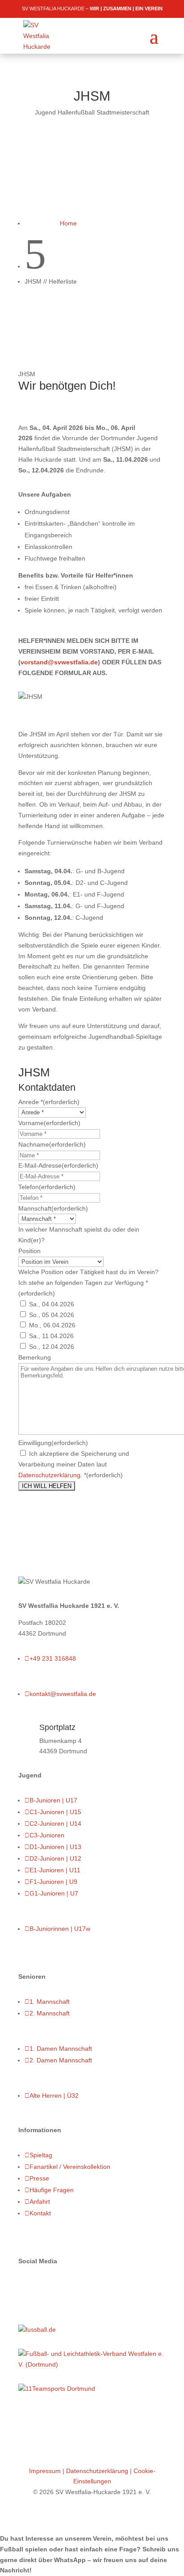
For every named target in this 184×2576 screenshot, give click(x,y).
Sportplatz (57, 1727)
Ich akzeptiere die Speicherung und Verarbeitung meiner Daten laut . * (74, 1464)
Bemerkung (35, 1357)
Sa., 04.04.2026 (52, 1304)
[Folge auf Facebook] (25, 2287)
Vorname (49, 1123)
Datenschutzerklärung (49, 1475)
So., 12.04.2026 (52, 1347)
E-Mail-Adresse (58, 1165)
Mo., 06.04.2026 (52, 1325)
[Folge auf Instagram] (43, 2287)
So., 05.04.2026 (52, 1315)
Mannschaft (53, 1208)
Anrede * (49, 1102)
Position (29, 1251)
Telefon (47, 1187)
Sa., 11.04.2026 (51, 1336)
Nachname (52, 1144)
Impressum (45, 2471)
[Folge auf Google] (61, 2287)
